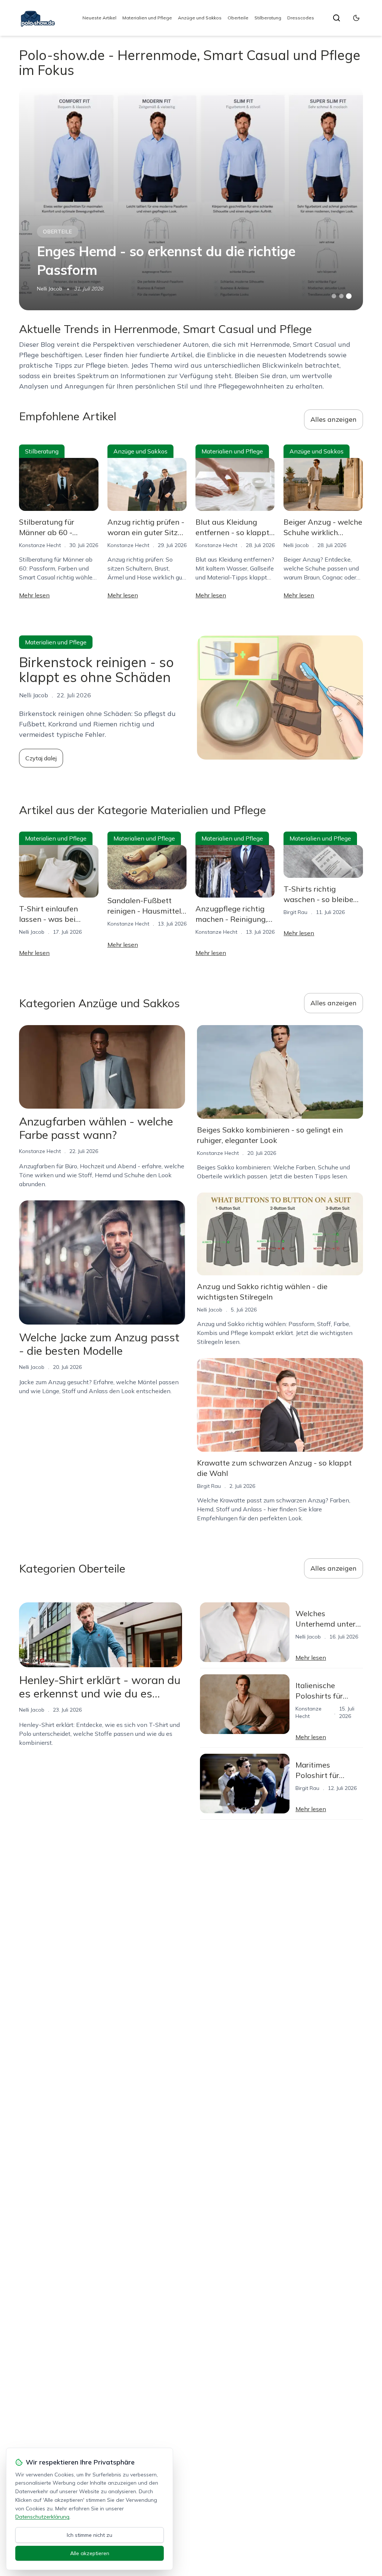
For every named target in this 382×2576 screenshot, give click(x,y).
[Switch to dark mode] (356, 18)
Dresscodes (301, 18)
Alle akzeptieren (90, 2553)
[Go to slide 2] (341, 296)
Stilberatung (268, 18)
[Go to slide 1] (334, 296)
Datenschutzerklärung (42, 2517)
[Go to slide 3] (349, 296)
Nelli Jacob (50, 289)
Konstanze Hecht (40, 545)
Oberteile (238, 18)
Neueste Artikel (99, 18)
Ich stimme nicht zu (90, 2535)
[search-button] (336, 18)
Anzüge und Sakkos (200, 18)
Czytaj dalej (41, 758)
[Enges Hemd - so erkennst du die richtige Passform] (191, 198)
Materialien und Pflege (147, 18)
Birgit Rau (295, 912)
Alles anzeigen (334, 419)
